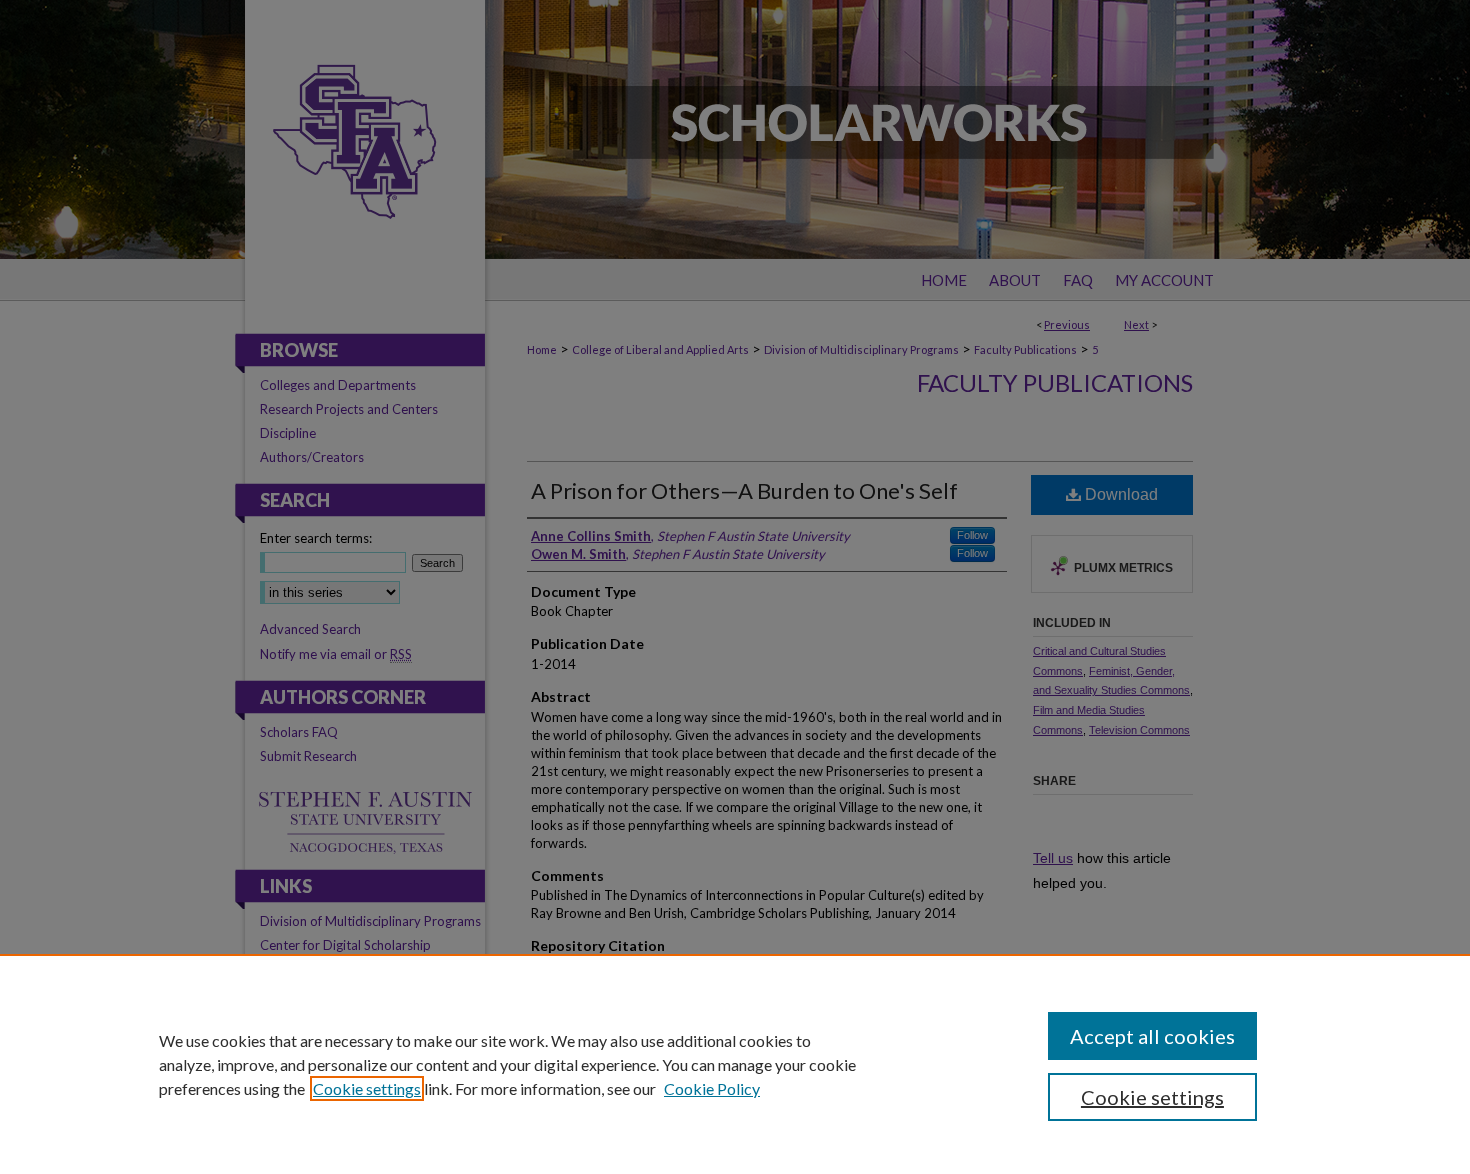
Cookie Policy (712, 1088)
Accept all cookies (1152, 1036)
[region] (735, 1064)
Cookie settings (367, 1088)
